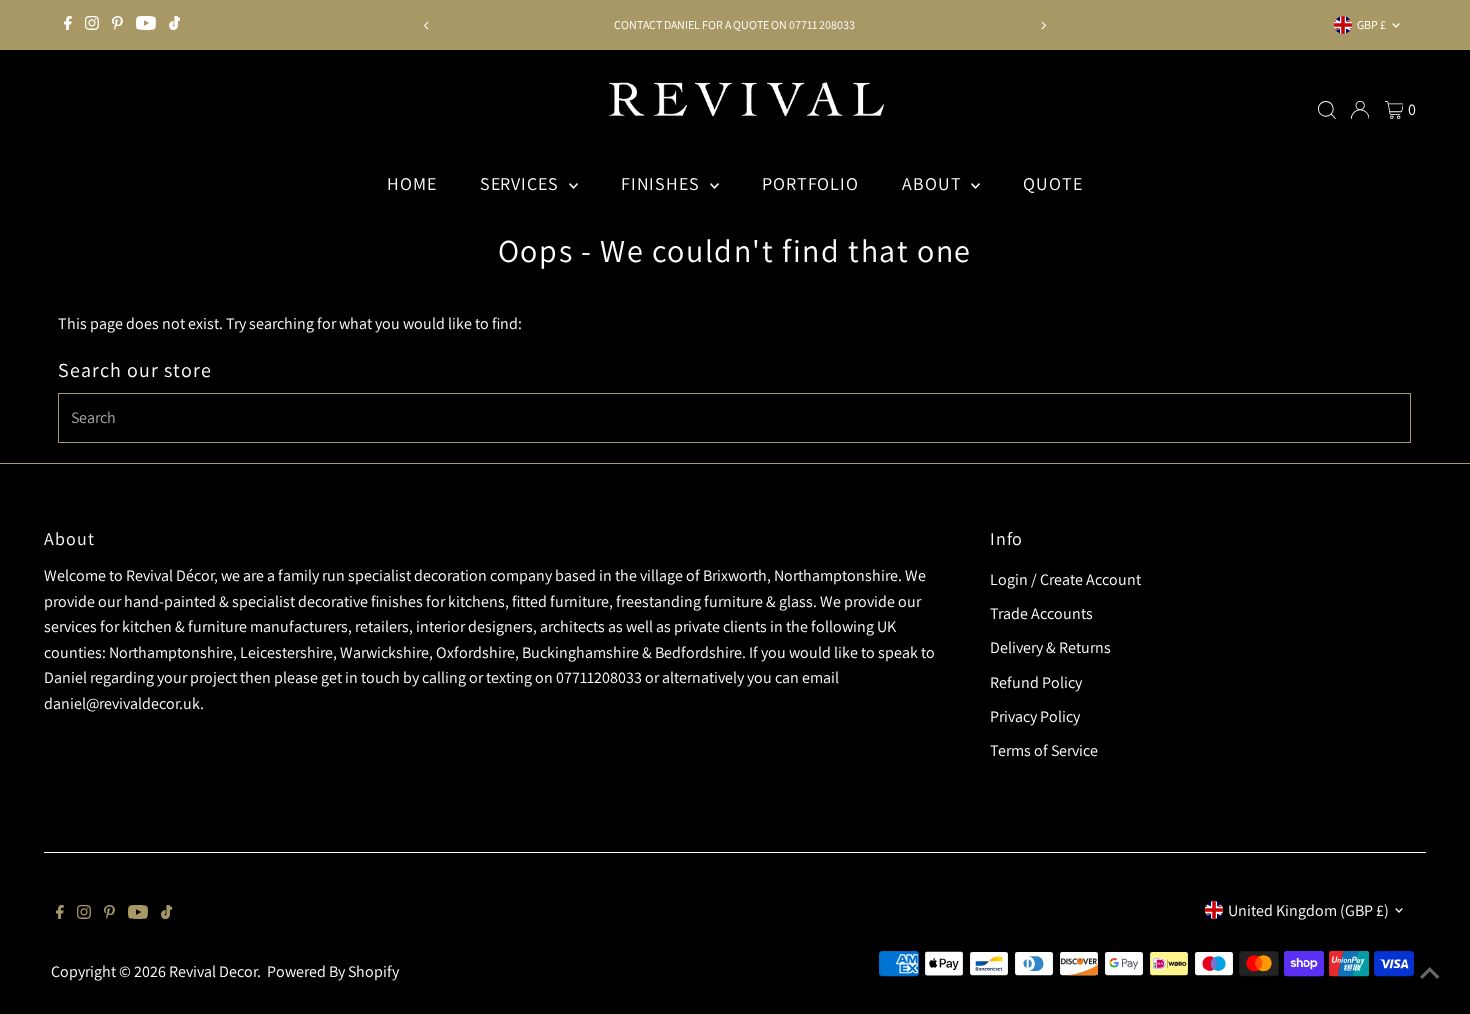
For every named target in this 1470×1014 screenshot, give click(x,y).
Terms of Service (1044, 750)
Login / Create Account (1065, 579)
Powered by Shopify (333, 971)
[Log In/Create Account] (1360, 110)
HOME (412, 183)
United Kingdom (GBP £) (1308, 910)
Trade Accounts (1041, 613)
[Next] (1042, 25)
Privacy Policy (1035, 716)
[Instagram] (92, 25)
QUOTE (1053, 183)
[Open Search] (1327, 110)
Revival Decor (213, 971)
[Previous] (427, 25)
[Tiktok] (174, 25)
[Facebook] (68, 25)
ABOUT (934, 183)
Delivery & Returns (1050, 647)
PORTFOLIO (810, 183)
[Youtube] (146, 25)
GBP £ (1371, 24)
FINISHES (663, 183)
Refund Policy (1036, 682)
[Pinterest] (117, 25)
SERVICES (522, 183)
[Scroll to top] (1430, 974)
